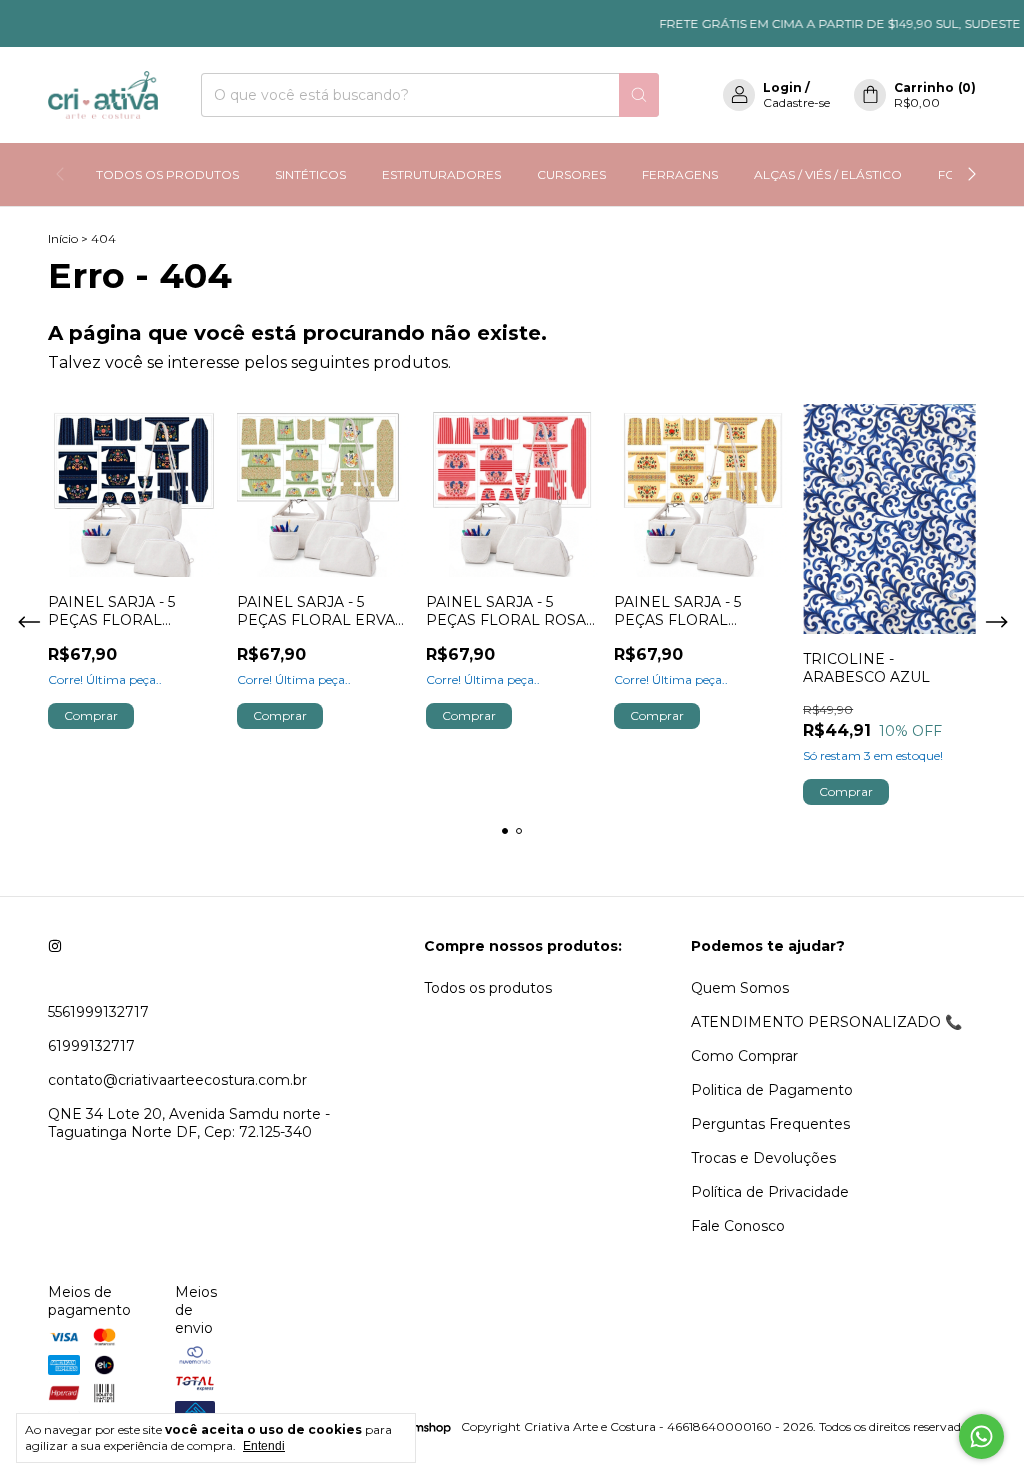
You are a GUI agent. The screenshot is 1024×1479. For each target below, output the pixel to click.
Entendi (264, 1446)
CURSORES (571, 174)
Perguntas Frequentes (770, 1124)
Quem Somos (740, 988)
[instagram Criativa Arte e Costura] (55, 946)
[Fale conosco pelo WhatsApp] (981, 1436)
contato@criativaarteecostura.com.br (177, 1080)
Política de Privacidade (770, 1192)
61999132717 (91, 1046)
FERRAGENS (680, 174)
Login (782, 87)
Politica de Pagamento (772, 1090)
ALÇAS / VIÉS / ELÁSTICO (828, 174)
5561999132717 (98, 1012)
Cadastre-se (796, 102)
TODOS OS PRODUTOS (167, 174)
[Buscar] (639, 95)
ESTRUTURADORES (441, 174)
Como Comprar (744, 1056)
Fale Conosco (738, 1226)
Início (63, 238)
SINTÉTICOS (310, 174)
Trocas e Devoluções (763, 1158)
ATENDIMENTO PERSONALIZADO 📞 (826, 1022)
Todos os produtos (488, 988)
